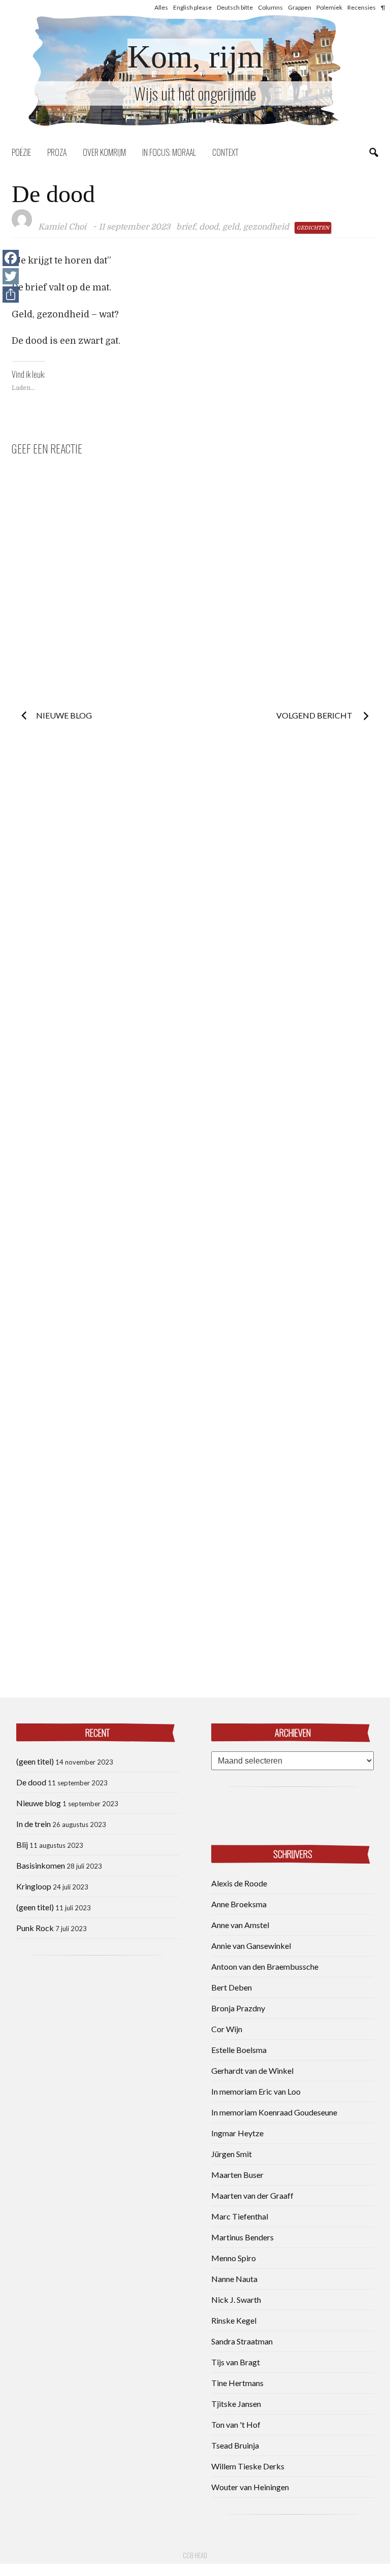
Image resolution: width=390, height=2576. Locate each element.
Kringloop (34, 1886)
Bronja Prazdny (238, 2008)
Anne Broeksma (239, 1904)
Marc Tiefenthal (240, 2216)
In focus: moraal (169, 152)
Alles (161, 7)
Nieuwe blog (64, 715)
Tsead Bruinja (235, 2445)
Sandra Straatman (242, 2341)
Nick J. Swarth (236, 2300)
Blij (22, 1845)
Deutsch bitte (235, 7)
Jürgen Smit (232, 2154)
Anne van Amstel (240, 1925)
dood (209, 227)
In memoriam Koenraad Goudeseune (274, 2112)
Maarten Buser (237, 2175)
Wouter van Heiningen (250, 2487)
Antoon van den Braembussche (265, 1966)
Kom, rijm (195, 57)
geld (231, 227)
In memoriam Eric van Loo (256, 2091)
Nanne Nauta (234, 2279)
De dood (31, 1782)
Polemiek (329, 7)
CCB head (195, 2555)
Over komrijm (104, 152)
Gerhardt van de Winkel (252, 2070)
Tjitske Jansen (236, 2404)
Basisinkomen (41, 1865)
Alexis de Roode (239, 1883)
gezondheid (266, 227)
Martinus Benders (242, 2237)
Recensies (362, 7)
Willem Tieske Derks (248, 2466)
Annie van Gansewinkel (251, 1946)
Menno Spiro (234, 2258)
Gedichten (313, 228)
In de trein (34, 1824)
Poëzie (21, 152)
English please (192, 7)
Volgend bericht (315, 715)
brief (186, 227)
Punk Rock (35, 1928)
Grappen (300, 7)
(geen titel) (35, 1761)
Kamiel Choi (62, 227)
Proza (57, 152)
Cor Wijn (227, 2029)
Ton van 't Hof (236, 2424)
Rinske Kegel (234, 2320)
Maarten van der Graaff (252, 2195)
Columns (270, 7)
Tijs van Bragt (236, 2362)
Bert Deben (232, 1987)
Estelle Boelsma (239, 2050)
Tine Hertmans (237, 2383)
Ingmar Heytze (237, 2133)
